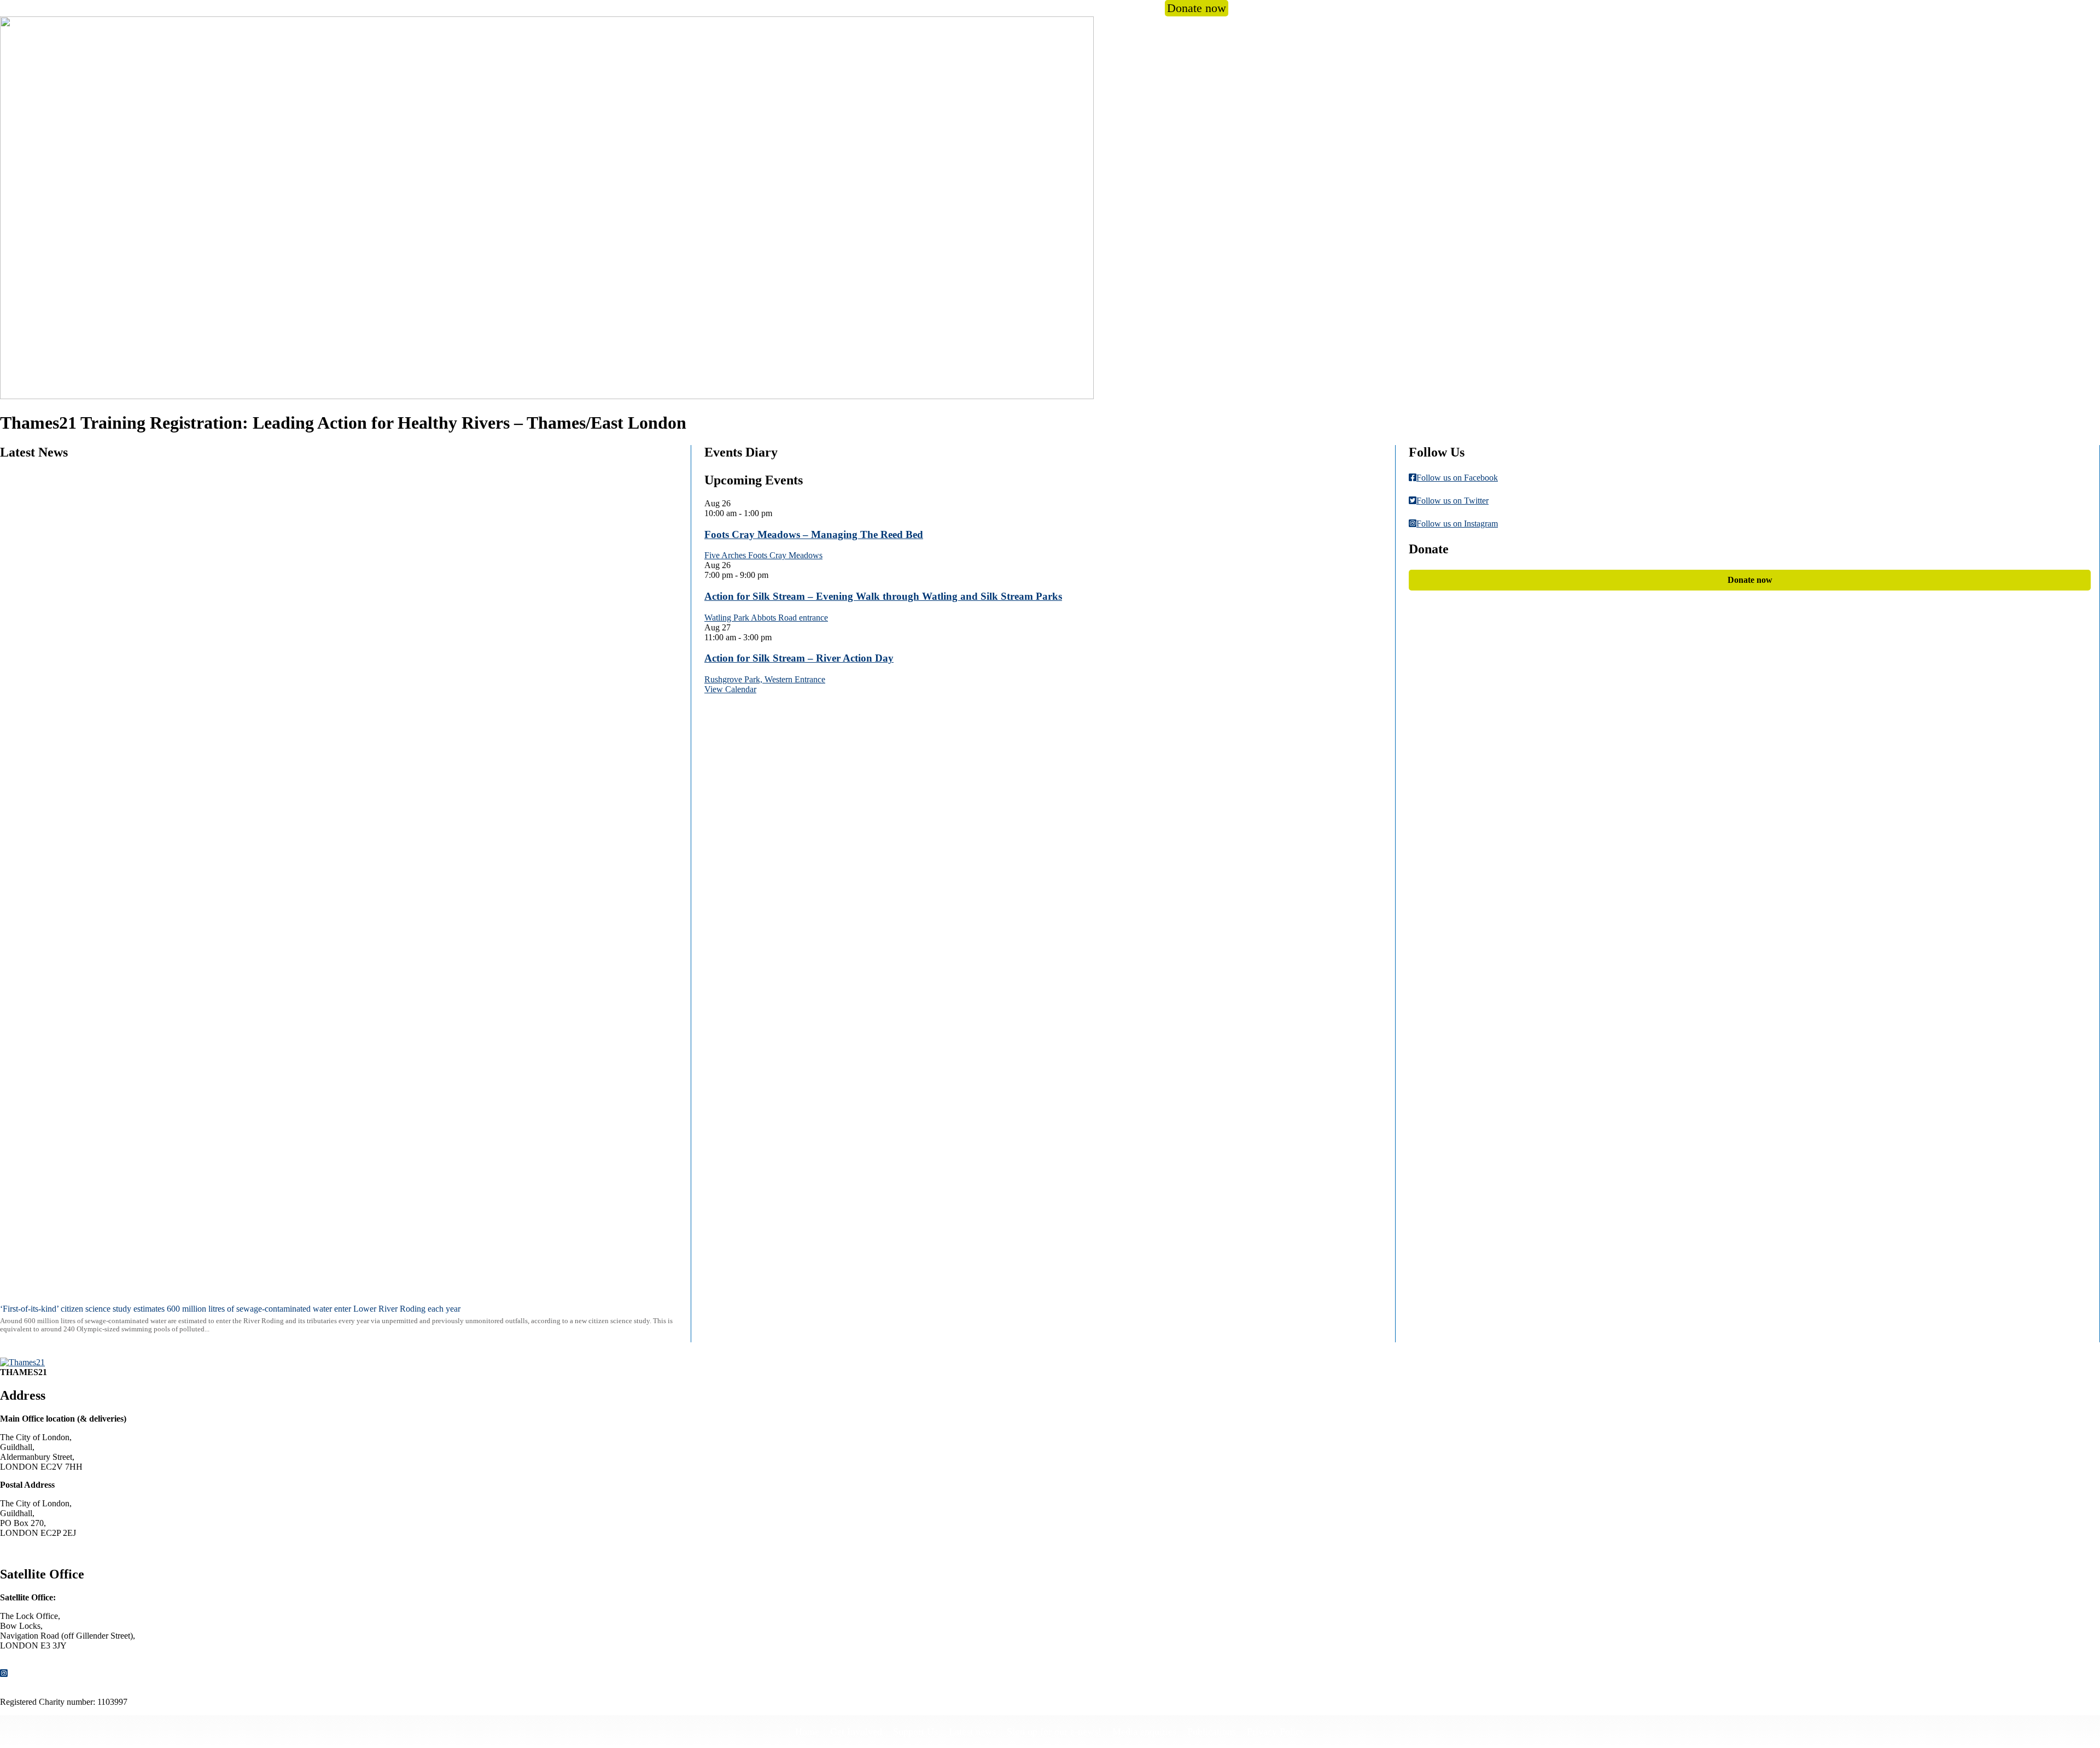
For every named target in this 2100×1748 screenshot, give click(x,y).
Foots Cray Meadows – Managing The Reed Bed (814, 534)
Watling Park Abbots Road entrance (766, 618)
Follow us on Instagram (1457, 524)
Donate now (1197, 8)
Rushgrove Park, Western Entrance (765, 679)
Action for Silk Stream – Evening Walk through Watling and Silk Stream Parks (883, 596)
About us (909, 8)
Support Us (915, 1732)
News (1055, 8)
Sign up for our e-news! (1054, 1732)
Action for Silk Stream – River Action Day (799, 658)
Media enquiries (1144, 1732)
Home (807, 1732)
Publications (1212, 1732)
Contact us (28, 1551)
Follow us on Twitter (1452, 501)
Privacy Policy (1276, 1732)
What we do (986, 8)
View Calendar (730, 689)
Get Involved (1110, 8)
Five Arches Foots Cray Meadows (763, 555)
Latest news (972, 1732)
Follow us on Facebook (1457, 478)
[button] (1242, 8)
